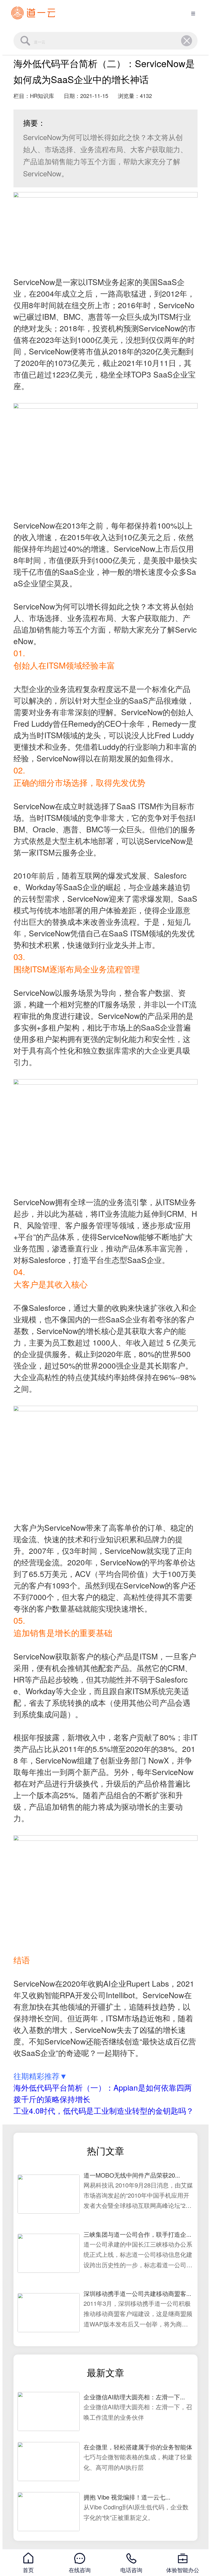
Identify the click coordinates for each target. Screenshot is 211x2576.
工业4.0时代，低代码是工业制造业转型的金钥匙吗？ (104, 2110)
